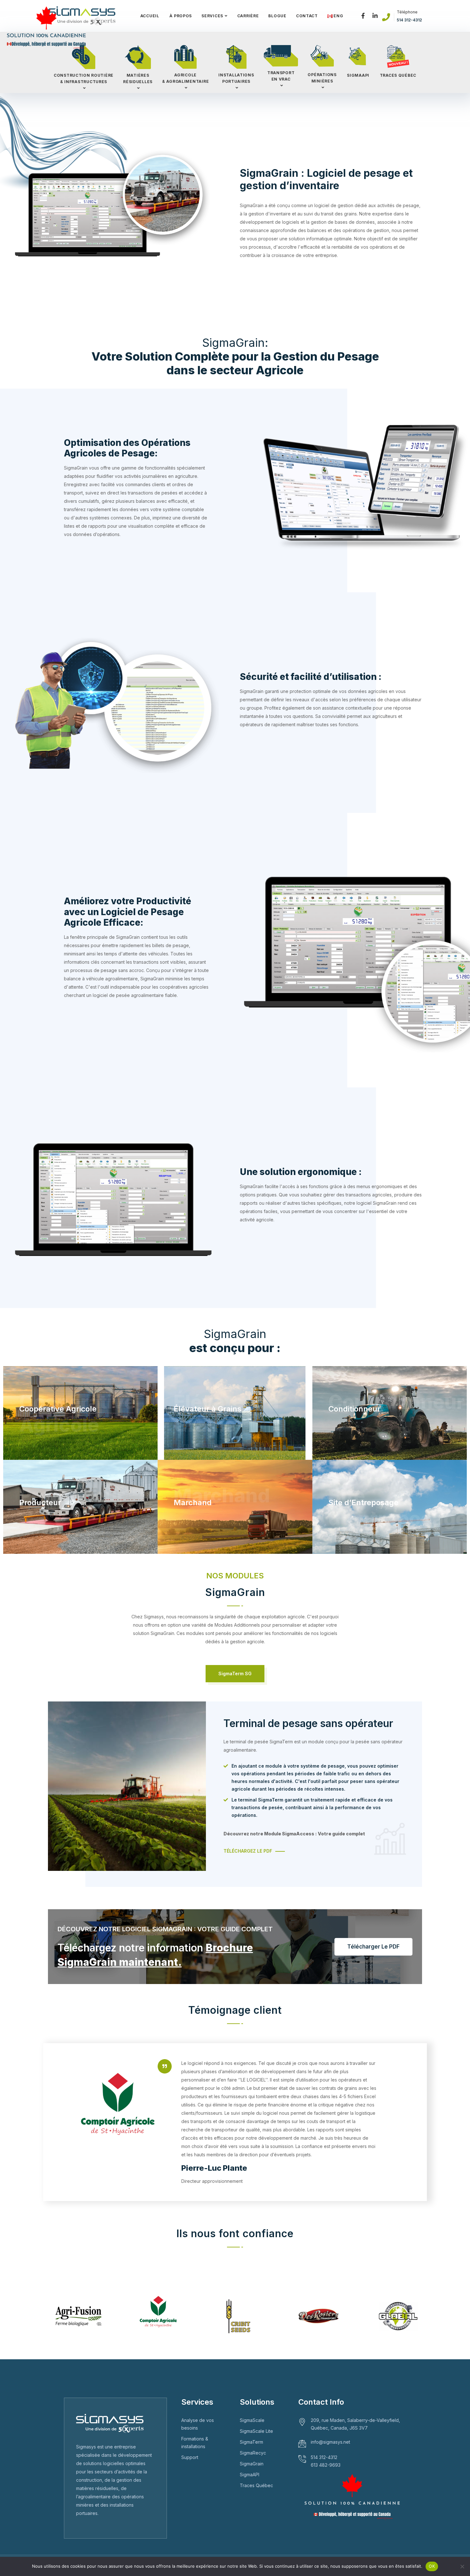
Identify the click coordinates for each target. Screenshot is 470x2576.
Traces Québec (256, 2485)
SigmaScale (252, 2420)
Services (212, 16)
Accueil (150, 16)
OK (432, 2566)
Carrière (248, 16)
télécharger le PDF (373, 1947)
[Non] (462, 2566)
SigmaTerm (251, 2442)
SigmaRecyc (253, 2453)
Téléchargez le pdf (248, 1851)
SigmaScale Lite (256, 2431)
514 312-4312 (409, 20)
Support (190, 2457)
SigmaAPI (250, 2475)
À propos (180, 16)
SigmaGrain (252, 2464)
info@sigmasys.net (330, 2442)
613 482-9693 (326, 2465)
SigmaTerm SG (235, 1673)
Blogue (277, 16)
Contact (307, 16)
